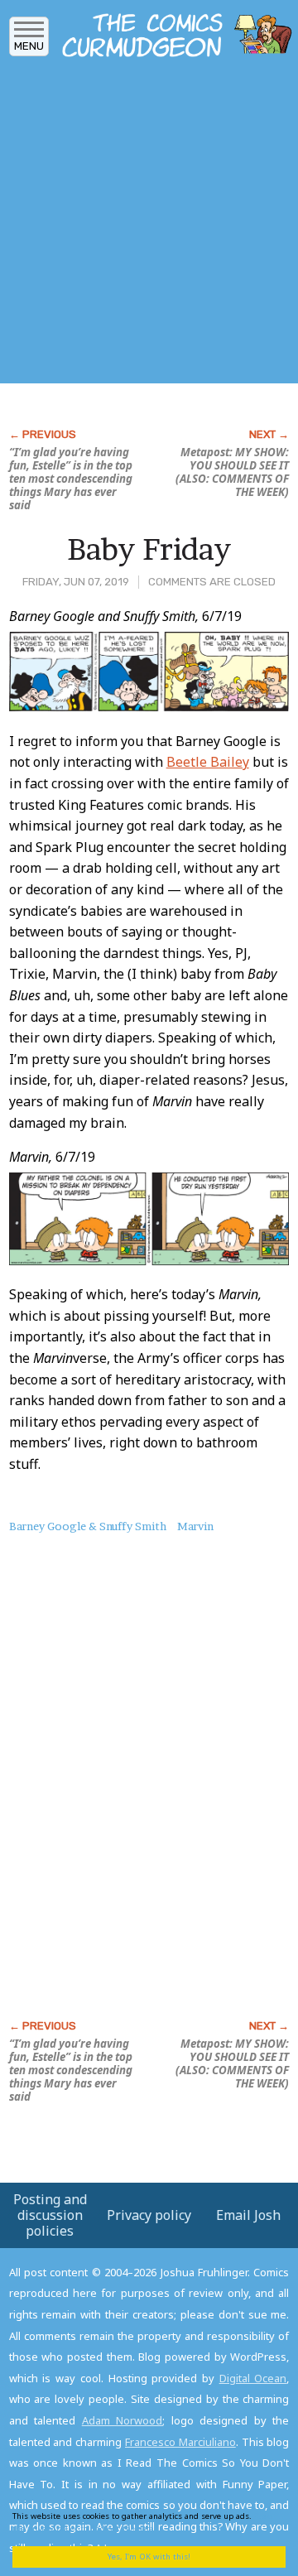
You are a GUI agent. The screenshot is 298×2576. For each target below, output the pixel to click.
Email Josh (248, 2215)
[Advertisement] (149, 226)
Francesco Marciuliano (180, 2442)
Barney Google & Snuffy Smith (88, 1526)
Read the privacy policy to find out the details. (142, 2522)
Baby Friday (149, 549)
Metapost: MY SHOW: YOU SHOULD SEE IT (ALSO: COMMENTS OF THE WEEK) (232, 472)
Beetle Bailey (208, 762)
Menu (29, 46)
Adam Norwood (123, 2420)
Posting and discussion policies (50, 2215)
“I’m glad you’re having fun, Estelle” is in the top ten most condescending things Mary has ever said (71, 479)
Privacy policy (149, 2215)
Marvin (195, 1526)
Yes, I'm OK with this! (149, 2557)
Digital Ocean (253, 2378)
